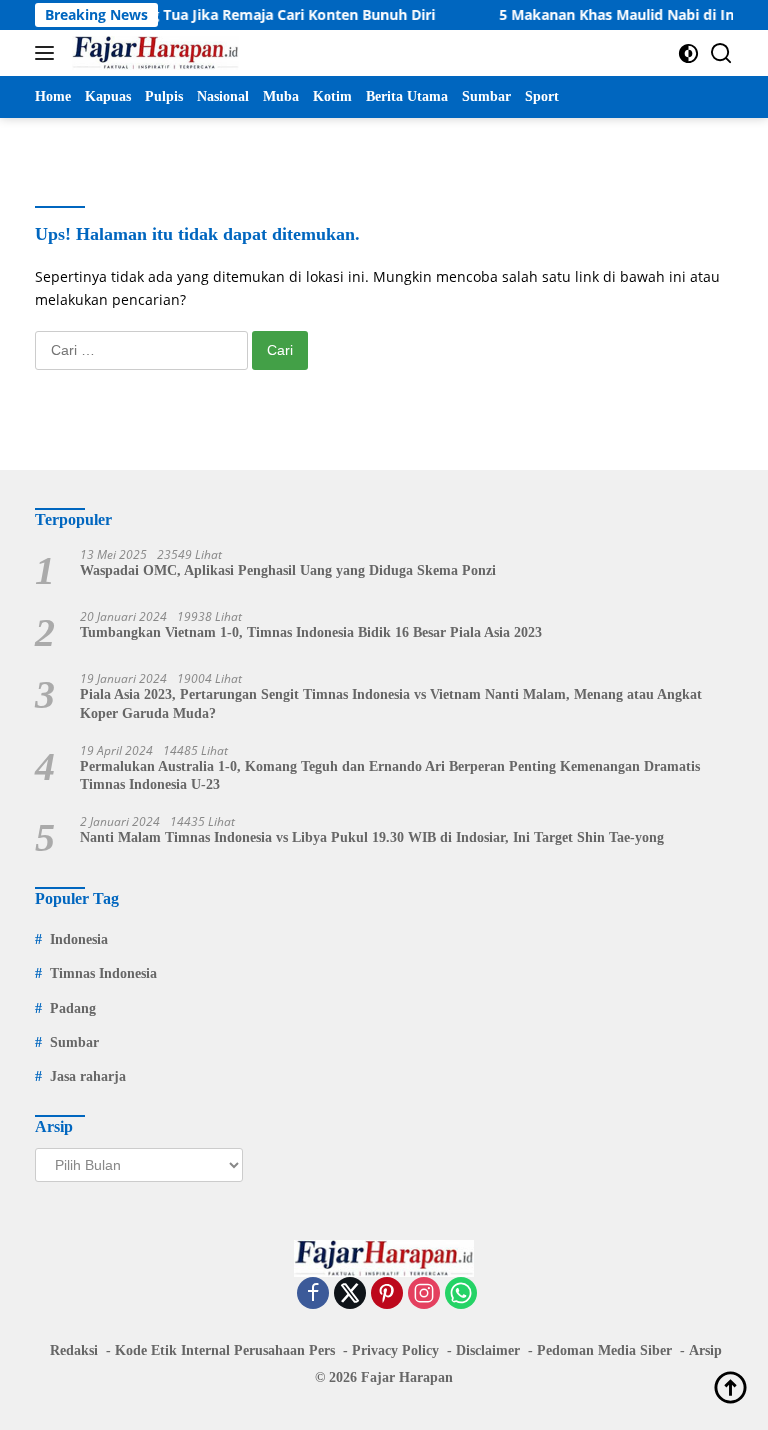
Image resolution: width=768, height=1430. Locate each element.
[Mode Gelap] (688, 53)
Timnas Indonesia (103, 973)
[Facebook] (313, 1294)
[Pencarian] (721, 53)
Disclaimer (488, 1350)
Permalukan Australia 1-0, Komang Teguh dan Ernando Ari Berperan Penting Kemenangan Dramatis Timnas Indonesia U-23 (390, 775)
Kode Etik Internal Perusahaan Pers (225, 1350)
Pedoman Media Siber (604, 1350)
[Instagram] (424, 1294)
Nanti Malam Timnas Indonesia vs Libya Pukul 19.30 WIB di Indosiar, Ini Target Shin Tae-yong (372, 837)
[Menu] (48, 53)
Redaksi (74, 1350)
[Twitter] (350, 1294)
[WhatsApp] (461, 1294)
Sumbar (74, 1042)
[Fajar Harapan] (153, 53)
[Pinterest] (387, 1294)
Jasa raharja (88, 1076)
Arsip (705, 1350)
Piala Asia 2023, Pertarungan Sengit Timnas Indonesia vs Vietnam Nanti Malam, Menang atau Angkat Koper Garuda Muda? (391, 703)
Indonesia (79, 939)
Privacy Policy (395, 1350)
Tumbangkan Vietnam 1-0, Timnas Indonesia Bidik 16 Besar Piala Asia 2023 (311, 632)
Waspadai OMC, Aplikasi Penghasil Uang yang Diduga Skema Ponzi (288, 570)
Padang (73, 1008)
